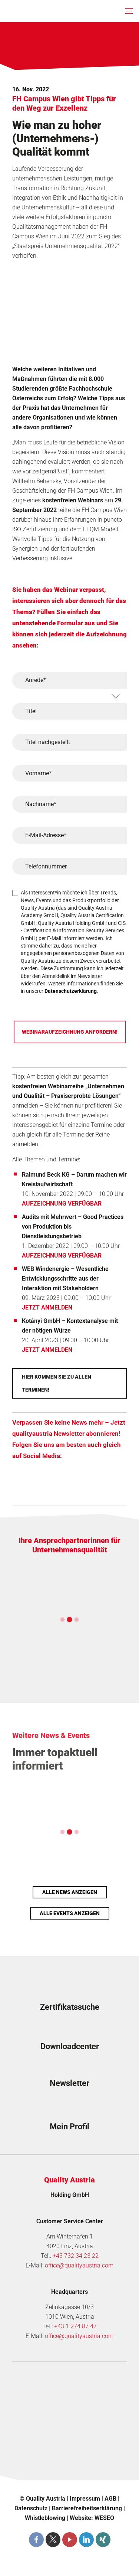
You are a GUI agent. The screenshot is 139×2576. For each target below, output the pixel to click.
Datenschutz (31, 2508)
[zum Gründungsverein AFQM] (69, 2384)
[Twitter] (53, 2540)
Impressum (85, 2499)
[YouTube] (70, 2540)
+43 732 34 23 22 (76, 2256)
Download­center (70, 2046)
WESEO (104, 2518)
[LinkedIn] (86, 2540)
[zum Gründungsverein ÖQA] (69, 2410)
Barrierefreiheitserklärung (87, 2508)
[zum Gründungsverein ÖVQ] (69, 2462)
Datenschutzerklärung (71, 991)
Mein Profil (69, 2127)
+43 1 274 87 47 (75, 2326)
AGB (110, 2499)
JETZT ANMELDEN (47, 1307)
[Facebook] (36, 2540)
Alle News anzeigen (70, 1892)
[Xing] (103, 2540)
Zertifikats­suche (70, 2007)
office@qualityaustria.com (79, 2265)
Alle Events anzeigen (70, 1913)
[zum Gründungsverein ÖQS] (69, 2436)
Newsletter (69, 2083)
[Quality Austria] (35, 11)
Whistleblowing (45, 2518)
